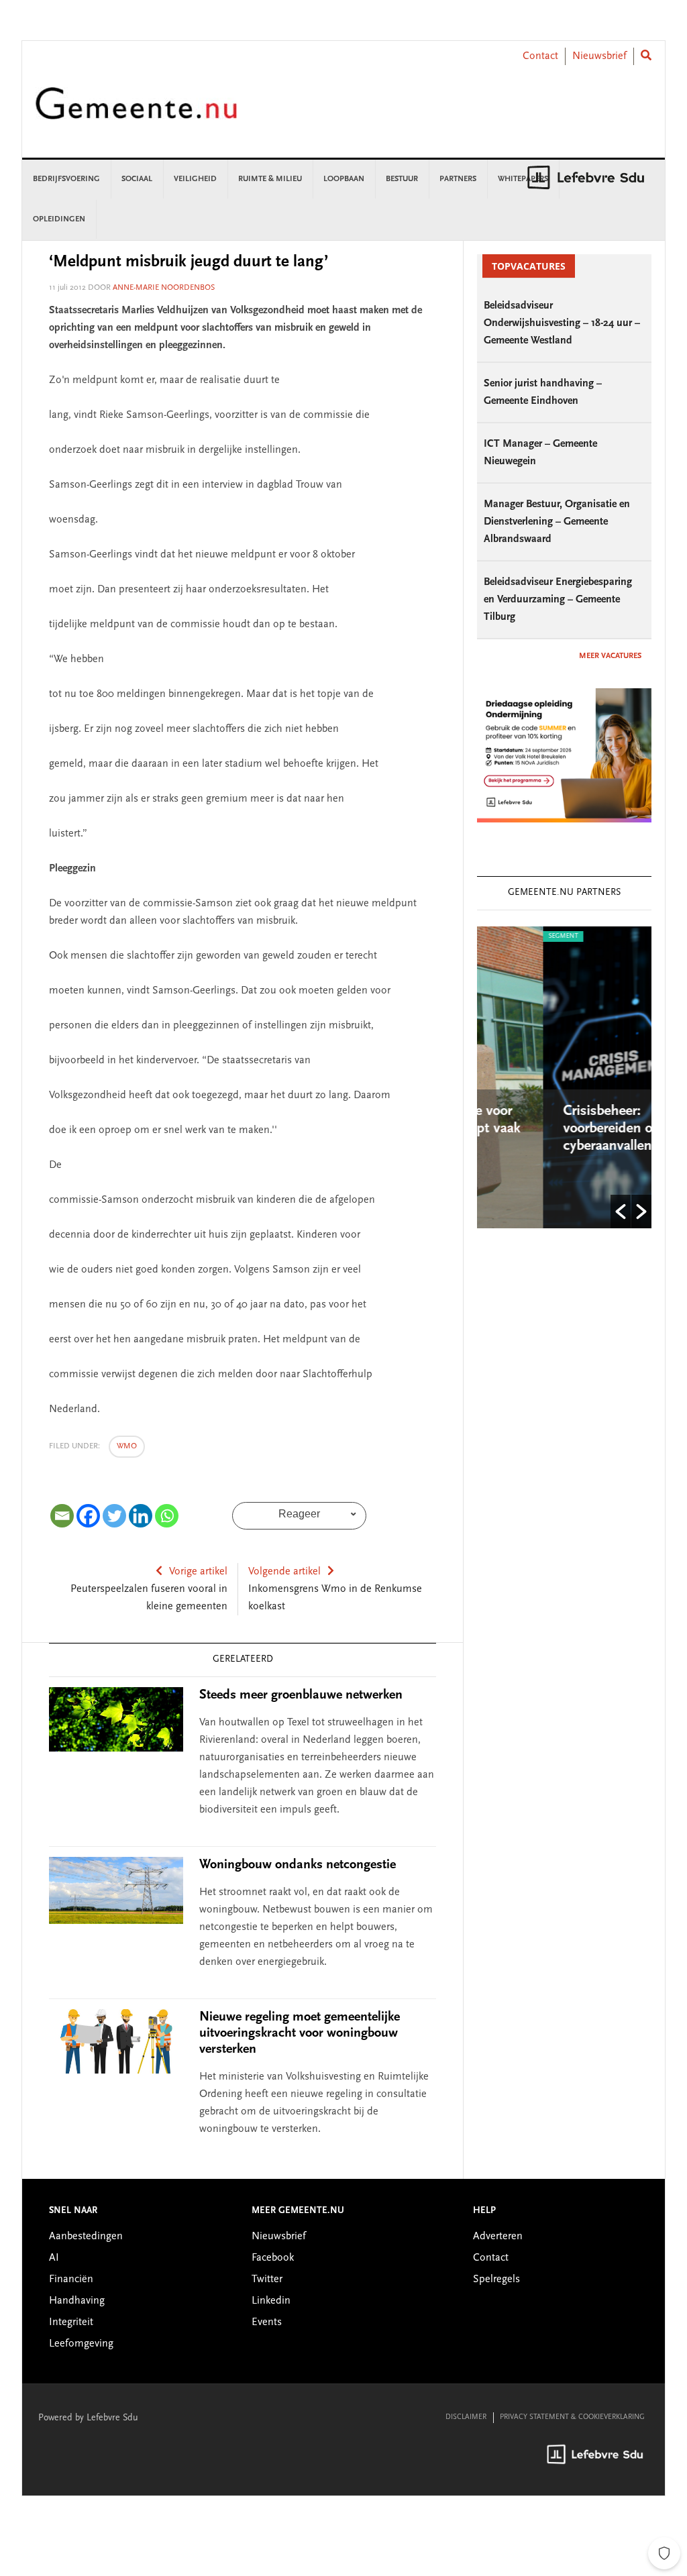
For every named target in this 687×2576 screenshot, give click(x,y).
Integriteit (71, 2322)
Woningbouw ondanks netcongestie (298, 1865)
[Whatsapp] (167, 1516)
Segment (505, 936)
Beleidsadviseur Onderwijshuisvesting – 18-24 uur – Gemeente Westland (562, 323)
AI (54, 2258)
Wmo (127, 1446)
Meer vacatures (610, 656)
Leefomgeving (81, 2344)
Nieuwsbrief (599, 56)
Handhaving (77, 2301)
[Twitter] (114, 1516)
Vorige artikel (198, 1572)
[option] (572, 1077)
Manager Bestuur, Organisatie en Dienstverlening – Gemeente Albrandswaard (557, 522)
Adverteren (498, 2237)
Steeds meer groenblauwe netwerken (301, 1695)
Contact (540, 56)
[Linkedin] (141, 1516)
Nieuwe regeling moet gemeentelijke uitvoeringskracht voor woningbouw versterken (300, 2033)
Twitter (267, 2279)
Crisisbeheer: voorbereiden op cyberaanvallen (553, 1129)
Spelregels (496, 2279)
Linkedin (271, 2301)
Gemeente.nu (136, 112)
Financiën (71, 2279)
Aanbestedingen (86, 2237)
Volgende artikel (284, 1572)
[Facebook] (88, 1516)
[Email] (62, 1516)
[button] (621, 1212)
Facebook (273, 2258)
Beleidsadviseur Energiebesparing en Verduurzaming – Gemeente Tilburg (558, 600)
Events (267, 2322)
